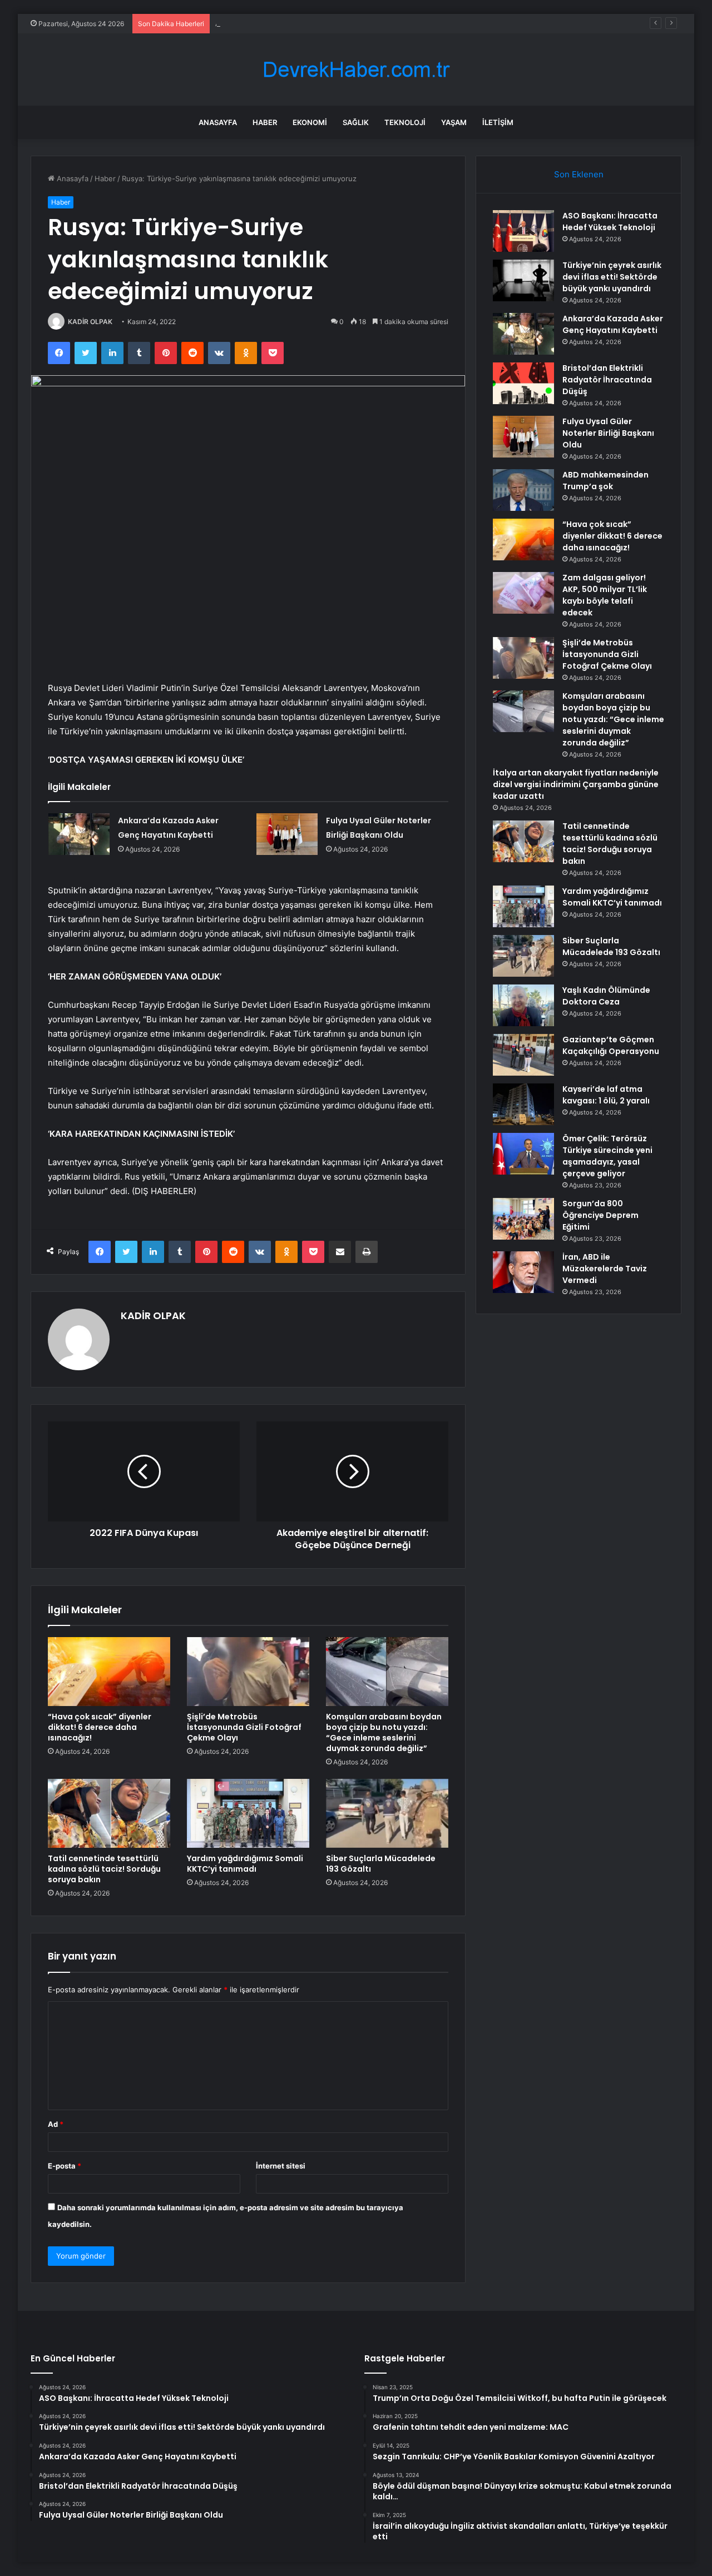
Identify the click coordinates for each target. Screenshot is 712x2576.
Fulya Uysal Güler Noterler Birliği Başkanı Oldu (608, 433)
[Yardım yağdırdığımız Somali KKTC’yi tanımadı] (248, 1813)
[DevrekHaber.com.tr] (356, 70)
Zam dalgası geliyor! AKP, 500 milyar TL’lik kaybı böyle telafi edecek (605, 595)
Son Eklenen (579, 174)
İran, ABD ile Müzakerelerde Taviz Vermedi (605, 1269)
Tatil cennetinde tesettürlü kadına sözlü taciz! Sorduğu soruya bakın (104, 1869)
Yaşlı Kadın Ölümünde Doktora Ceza (606, 996)
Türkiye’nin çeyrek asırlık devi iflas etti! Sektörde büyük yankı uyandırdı (612, 277)
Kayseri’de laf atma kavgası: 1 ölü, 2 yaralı (606, 1095)
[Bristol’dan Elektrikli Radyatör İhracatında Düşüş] (523, 383)
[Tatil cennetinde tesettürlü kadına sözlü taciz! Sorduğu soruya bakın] (109, 1813)
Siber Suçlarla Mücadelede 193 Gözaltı (381, 1864)
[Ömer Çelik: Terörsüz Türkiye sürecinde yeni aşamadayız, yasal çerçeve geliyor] (523, 1154)
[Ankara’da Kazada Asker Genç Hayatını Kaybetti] (79, 834)
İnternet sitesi (281, 2166)
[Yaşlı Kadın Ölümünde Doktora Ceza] (523, 1005)
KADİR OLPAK (90, 322)
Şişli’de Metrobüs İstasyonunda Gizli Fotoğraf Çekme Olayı (244, 1727)
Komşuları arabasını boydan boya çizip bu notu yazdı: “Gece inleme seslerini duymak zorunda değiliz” (384, 1732)
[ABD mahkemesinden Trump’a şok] (523, 490)
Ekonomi (310, 122)
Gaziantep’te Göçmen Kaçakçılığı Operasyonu (611, 1045)
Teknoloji (405, 122)
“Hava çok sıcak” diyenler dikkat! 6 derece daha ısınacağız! (100, 1727)
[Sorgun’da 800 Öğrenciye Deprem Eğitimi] (523, 1219)
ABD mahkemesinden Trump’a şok (605, 481)
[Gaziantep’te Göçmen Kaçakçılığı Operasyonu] (523, 1055)
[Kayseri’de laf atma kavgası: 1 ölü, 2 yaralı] (523, 1104)
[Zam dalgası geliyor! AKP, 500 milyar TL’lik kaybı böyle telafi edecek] (523, 593)
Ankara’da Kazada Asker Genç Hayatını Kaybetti (297, 23)
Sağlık (356, 122)
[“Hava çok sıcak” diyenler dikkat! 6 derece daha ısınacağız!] (109, 1672)
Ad (56, 2124)
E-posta (65, 2166)
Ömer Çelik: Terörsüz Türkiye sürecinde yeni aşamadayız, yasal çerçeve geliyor (607, 1156)
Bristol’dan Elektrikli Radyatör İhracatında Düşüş (607, 380)
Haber (265, 122)
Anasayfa (218, 122)
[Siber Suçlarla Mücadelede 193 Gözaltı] (387, 1813)
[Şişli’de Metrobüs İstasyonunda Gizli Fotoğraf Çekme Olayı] (248, 1672)
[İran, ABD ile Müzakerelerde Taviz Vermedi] (523, 1272)
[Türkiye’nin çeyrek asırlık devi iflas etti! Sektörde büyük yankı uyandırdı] (523, 280)
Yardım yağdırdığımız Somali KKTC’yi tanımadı (245, 1864)
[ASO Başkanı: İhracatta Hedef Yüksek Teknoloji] (523, 231)
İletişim (498, 122)
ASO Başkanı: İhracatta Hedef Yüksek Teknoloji (610, 222)
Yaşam (454, 122)
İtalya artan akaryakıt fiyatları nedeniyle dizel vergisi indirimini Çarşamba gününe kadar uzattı (576, 784)
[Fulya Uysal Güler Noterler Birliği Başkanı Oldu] (287, 834)
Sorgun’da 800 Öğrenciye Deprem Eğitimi (600, 1215)
